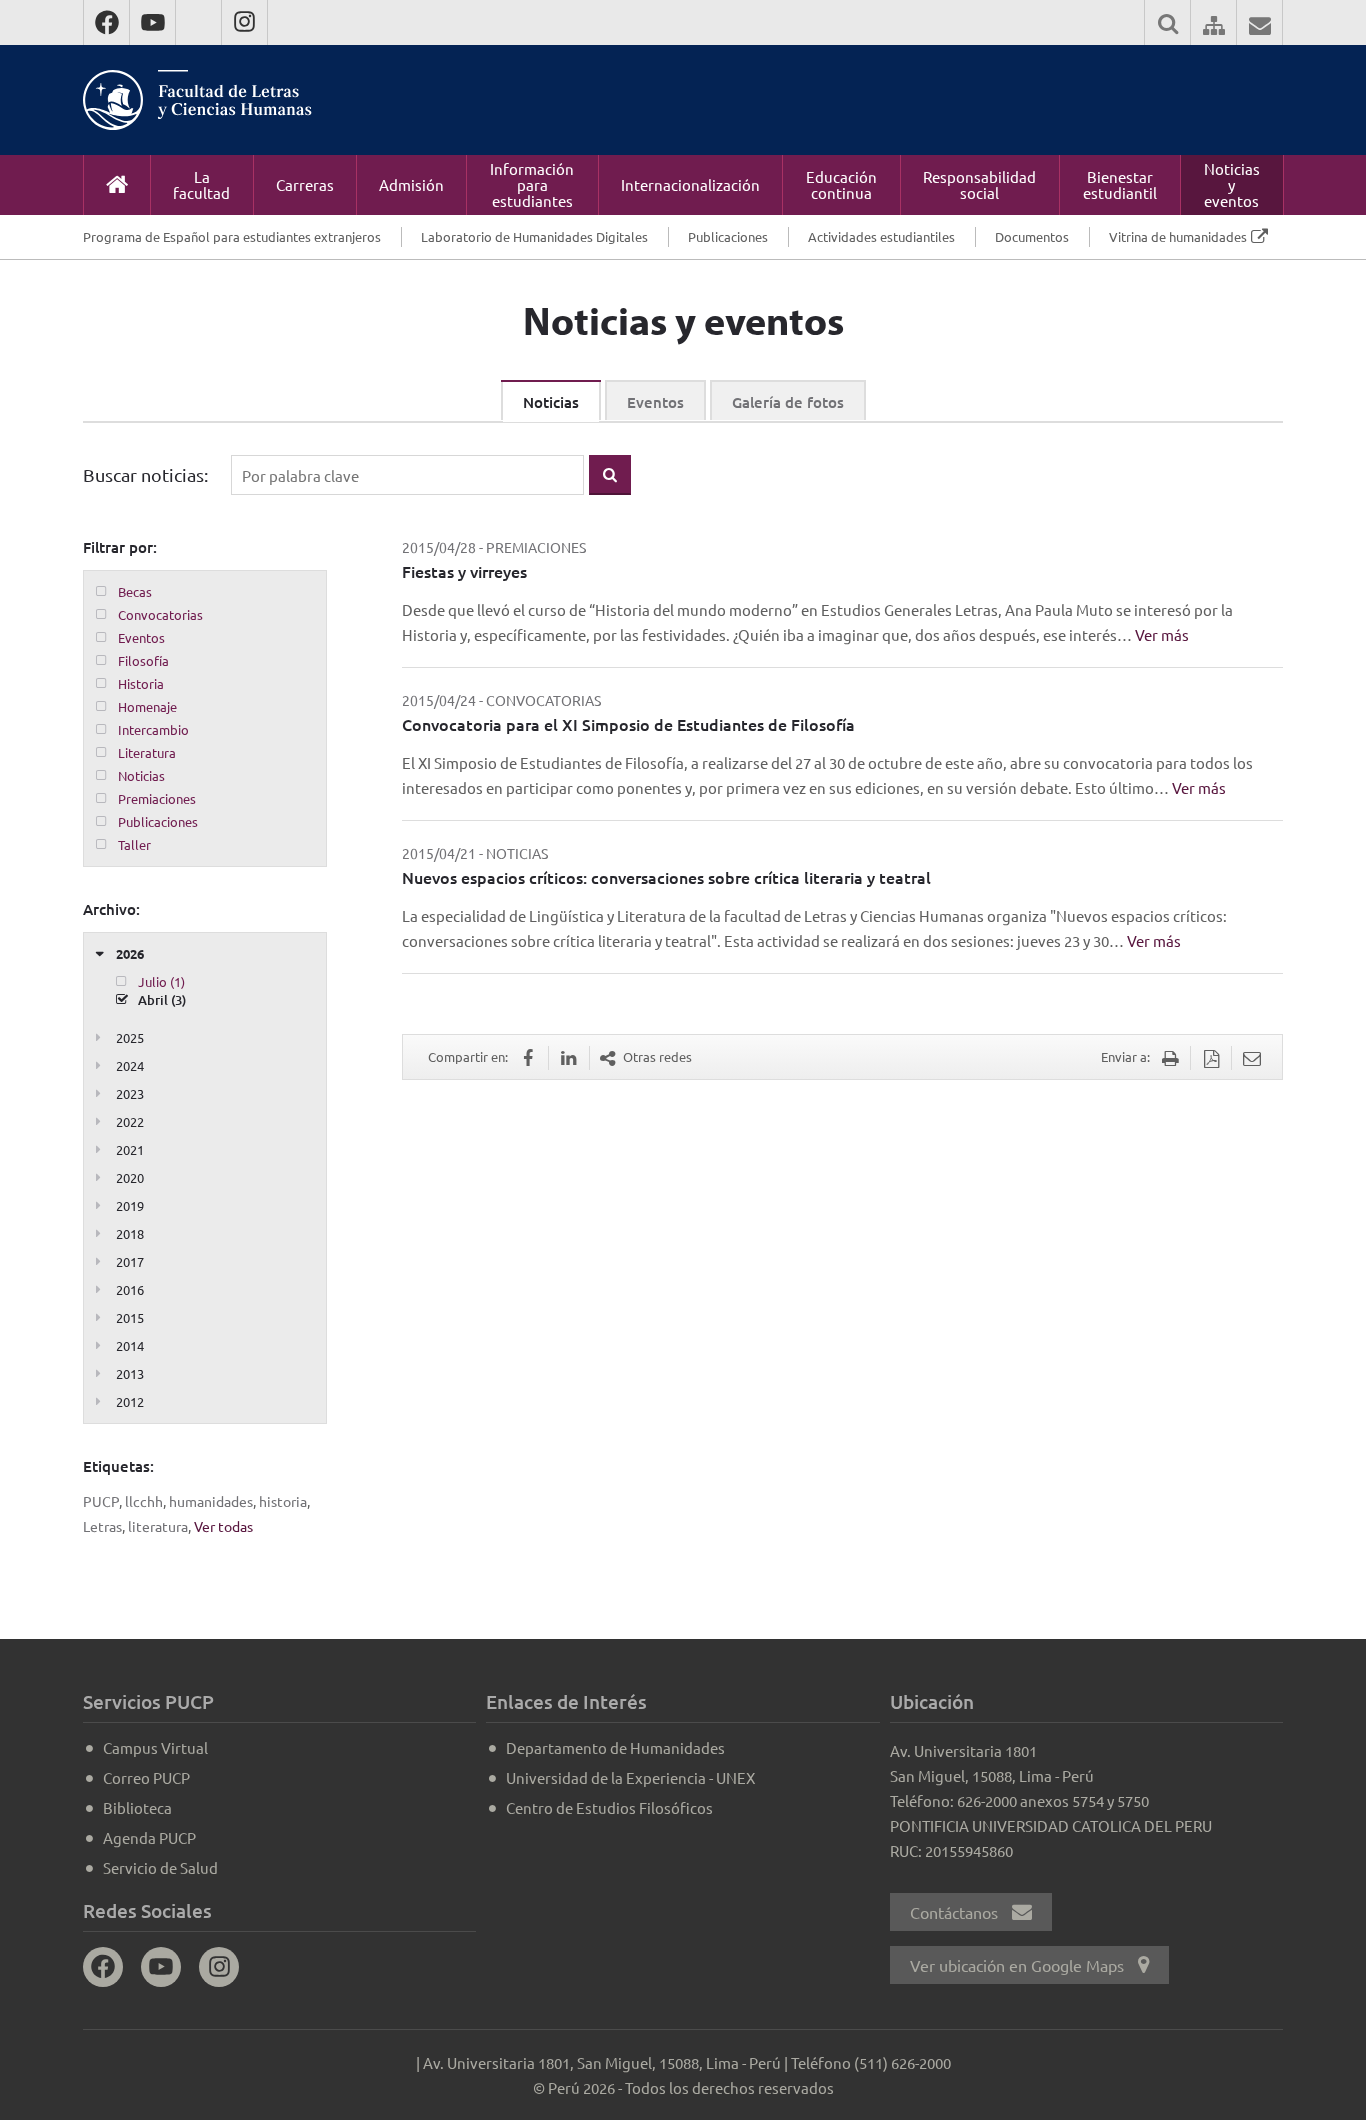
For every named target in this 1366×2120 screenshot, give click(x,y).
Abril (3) (162, 1000)
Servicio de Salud (160, 1867)
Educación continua (841, 184)
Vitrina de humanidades (1178, 236)
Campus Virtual (155, 1747)
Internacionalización (690, 184)
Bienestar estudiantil (1120, 184)
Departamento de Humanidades (615, 1747)
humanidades (211, 1501)
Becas (135, 591)
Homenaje (147, 706)
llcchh (144, 1501)
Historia (141, 683)
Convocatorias (160, 614)
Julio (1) (161, 981)
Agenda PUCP (149, 1837)
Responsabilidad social (979, 184)
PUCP (101, 1501)
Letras (102, 1526)
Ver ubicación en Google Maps (1019, 1965)
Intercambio (153, 729)
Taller (134, 844)
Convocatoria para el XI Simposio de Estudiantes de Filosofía (628, 724)
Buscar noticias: (145, 474)
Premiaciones (157, 798)
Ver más (1162, 634)
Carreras (305, 184)
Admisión (411, 184)
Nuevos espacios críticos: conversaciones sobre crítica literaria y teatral (666, 877)
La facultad (201, 184)
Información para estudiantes (532, 184)
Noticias (551, 402)
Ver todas (223, 1526)
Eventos (655, 402)
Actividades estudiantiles (881, 236)
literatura (158, 1526)
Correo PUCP (146, 1777)
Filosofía (143, 660)
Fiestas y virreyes (464, 571)
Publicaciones (728, 236)
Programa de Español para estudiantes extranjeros (232, 236)
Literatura (147, 752)
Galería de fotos (788, 402)
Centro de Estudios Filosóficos (609, 1807)
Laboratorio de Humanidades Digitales (534, 236)
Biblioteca (137, 1807)
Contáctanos (956, 1912)
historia (283, 1501)
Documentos (1032, 236)
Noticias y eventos (1232, 184)
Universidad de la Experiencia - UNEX (630, 1777)
